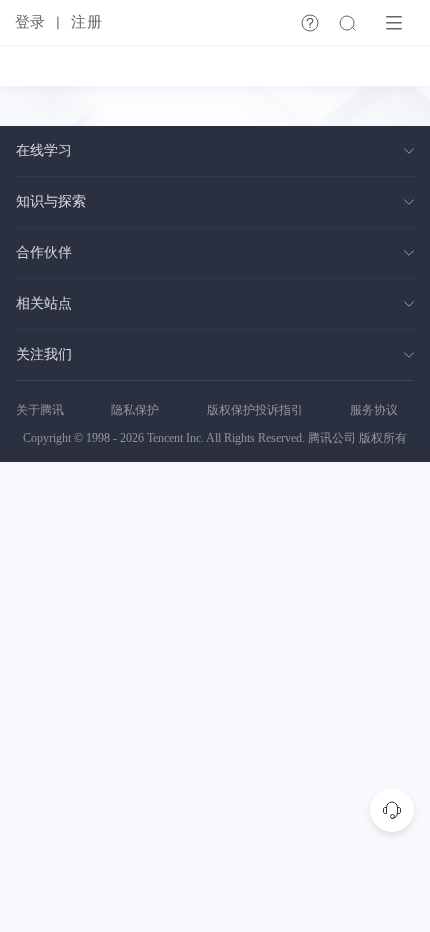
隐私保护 (135, 410)
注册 (86, 22)
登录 (30, 22)
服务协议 (374, 410)
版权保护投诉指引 (255, 410)
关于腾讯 (40, 410)
